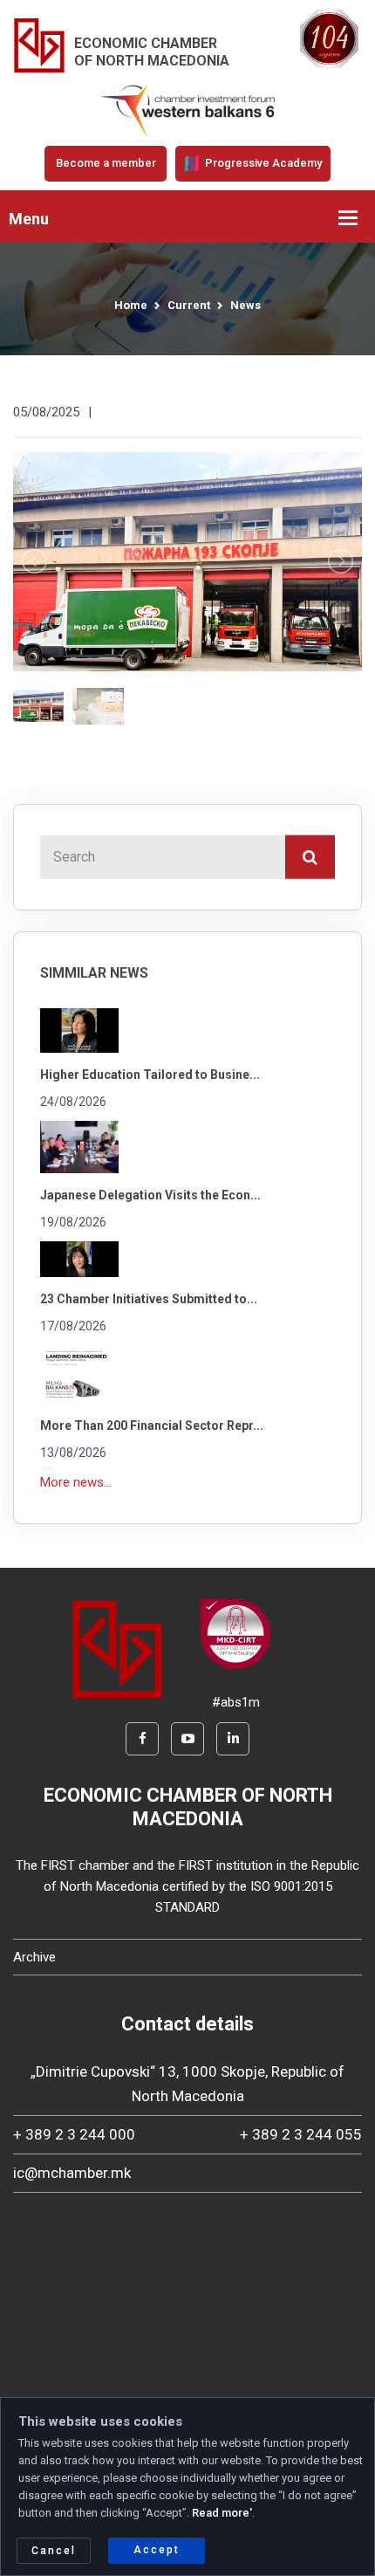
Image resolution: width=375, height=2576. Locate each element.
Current (189, 305)
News (245, 305)
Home (131, 305)
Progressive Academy (262, 163)
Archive (34, 1957)
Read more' (222, 2513)
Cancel (54, 2551)
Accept (157, 2550)
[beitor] (187, 111)
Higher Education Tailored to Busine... (150, 1075)
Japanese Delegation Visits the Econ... (150, 1195)
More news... (76, 1482)
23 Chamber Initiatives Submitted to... (149, 1299)
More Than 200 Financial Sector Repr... (152, 1425)
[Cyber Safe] (235, 1633)
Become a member (106, 163)
